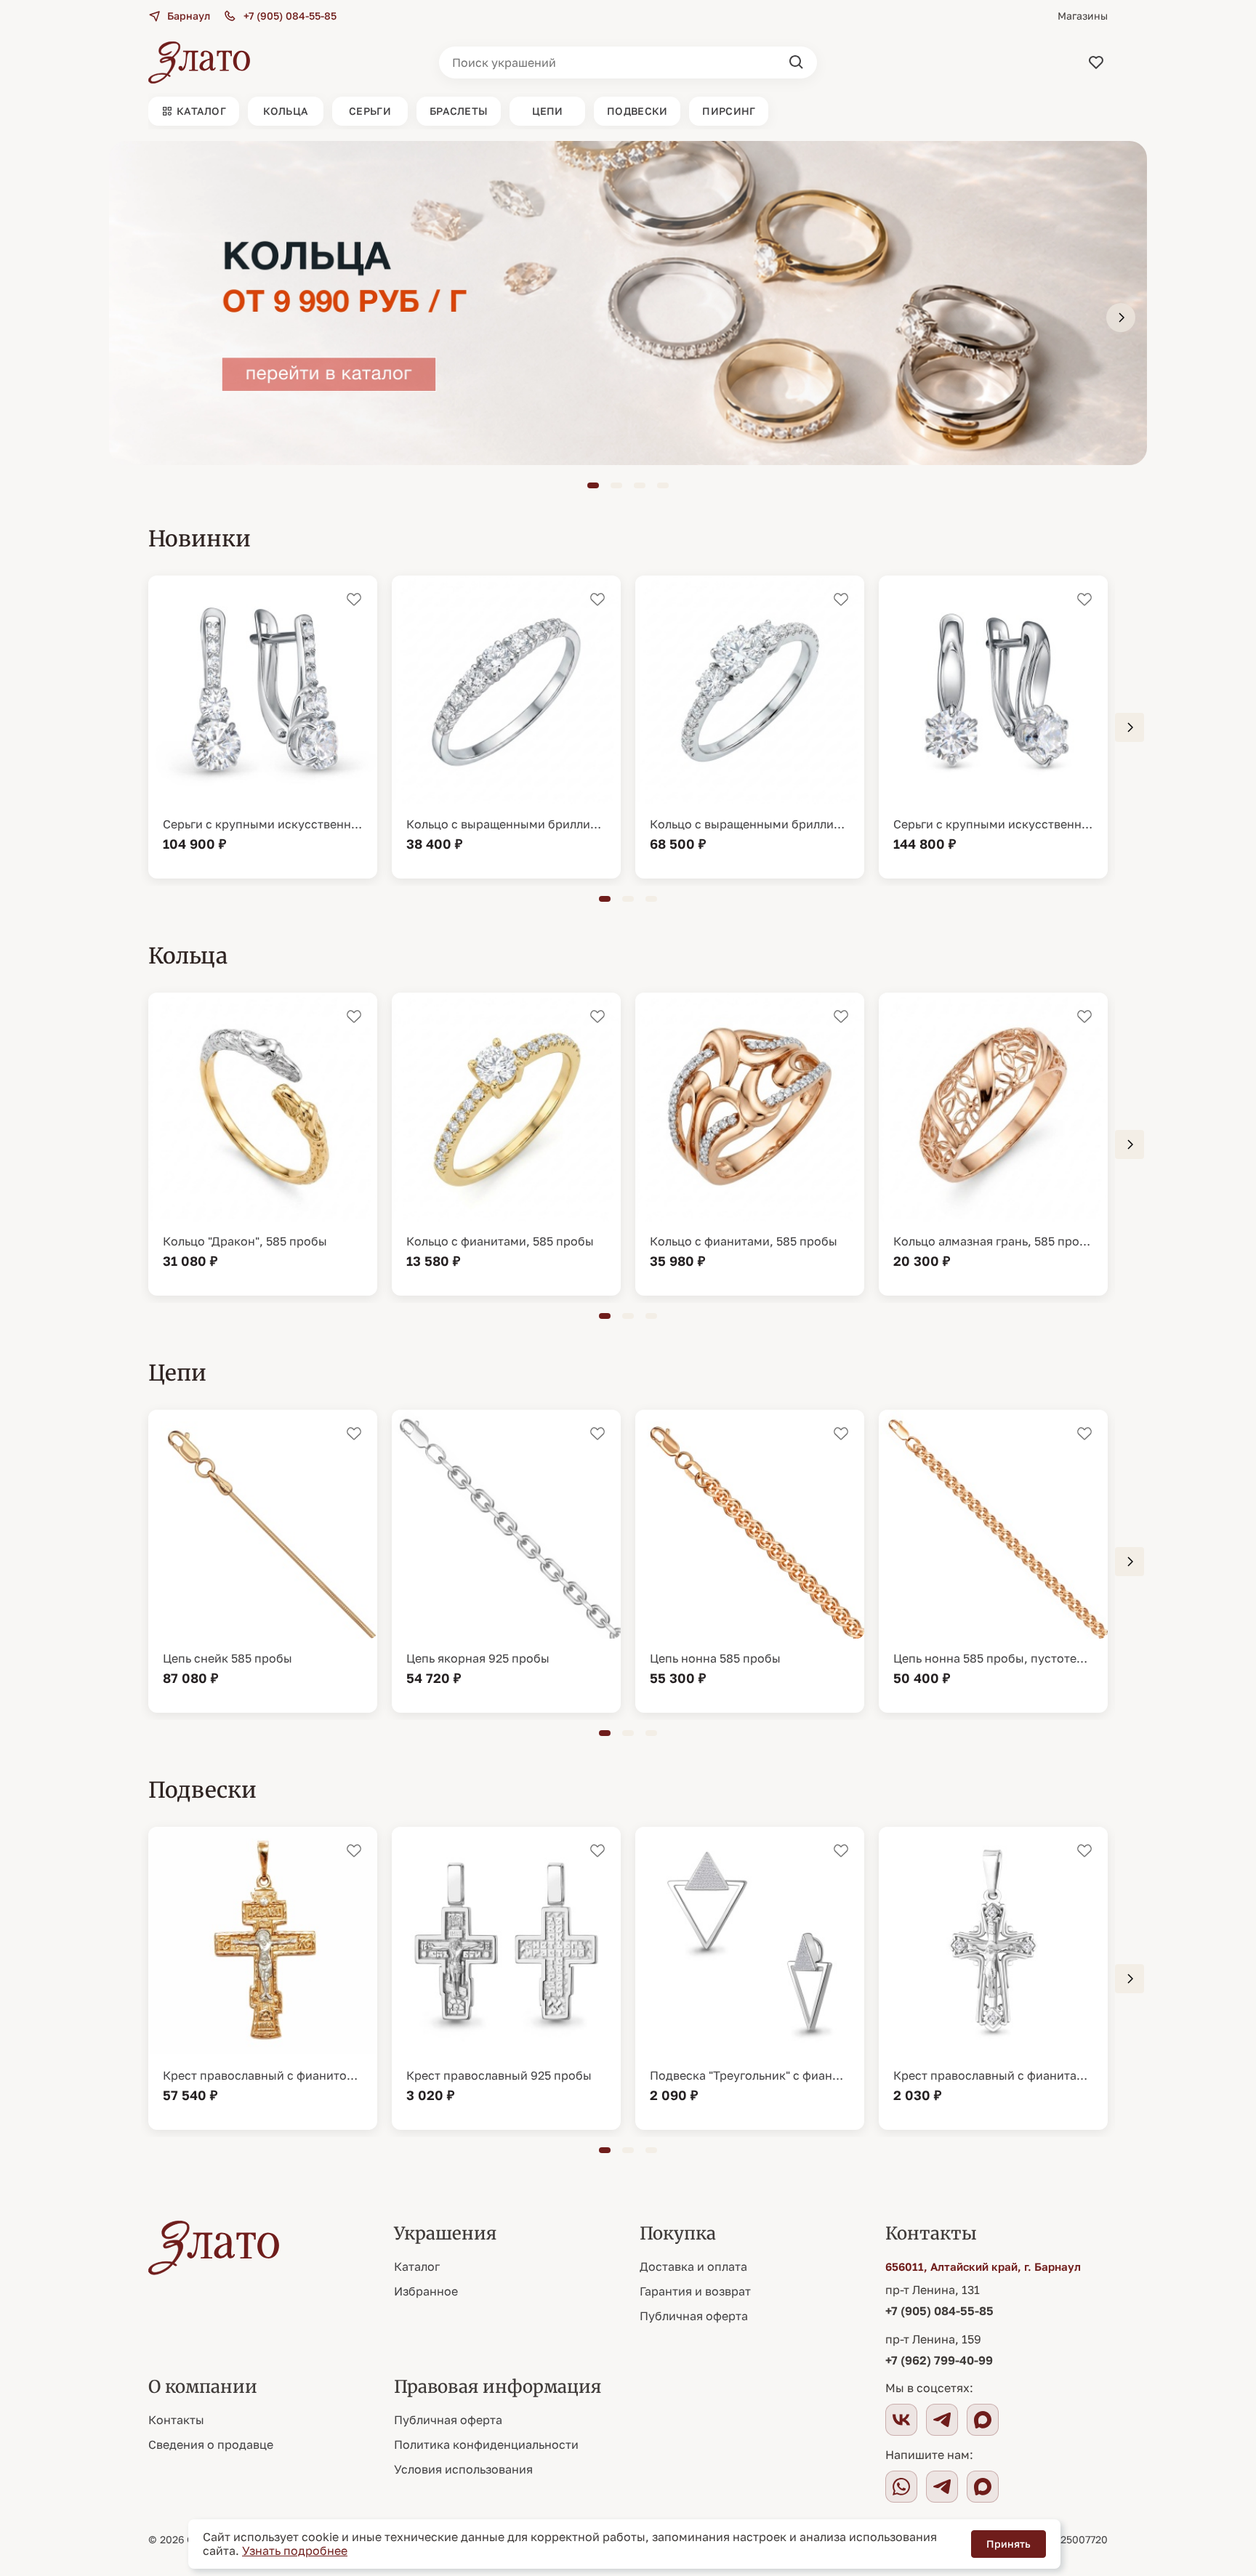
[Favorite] (1096, 62)
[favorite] (354, 600)
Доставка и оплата (693, 2266)
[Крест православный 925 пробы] (506, 1978)
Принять (1009, 2544)
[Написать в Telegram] (942, 2487)
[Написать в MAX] (983, 2487)
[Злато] (199, 62)
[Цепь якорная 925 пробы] (506, 1561)
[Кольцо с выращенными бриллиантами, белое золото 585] (506, 727)
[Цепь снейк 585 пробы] (263, 1561)
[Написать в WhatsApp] (901, 2487)
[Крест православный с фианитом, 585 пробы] (263, 1978)
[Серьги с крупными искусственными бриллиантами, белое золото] (993, 727)
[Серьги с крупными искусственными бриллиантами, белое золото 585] (263, 727)
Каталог (417, 2266)
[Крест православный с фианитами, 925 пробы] (993, 1978)
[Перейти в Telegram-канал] (942, 2420)
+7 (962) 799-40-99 (939, 2360)
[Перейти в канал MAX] (983, 2420)
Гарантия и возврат (695, 2291)
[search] (797, 62)
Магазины (1083, 16)
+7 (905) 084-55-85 (939, 2311)
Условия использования (463, 2469)
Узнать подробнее (295, 2551)
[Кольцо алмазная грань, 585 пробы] (993, 1144)
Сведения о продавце (211, 2444)
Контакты (176, 2420)
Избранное (426, 2291)
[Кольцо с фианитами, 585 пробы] (506, 1144)
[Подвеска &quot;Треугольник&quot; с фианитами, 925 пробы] (750, 1978)
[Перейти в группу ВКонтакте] (901, 2420)
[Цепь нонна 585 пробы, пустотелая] (993, 1561)
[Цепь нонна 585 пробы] (750, 1561)
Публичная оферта (694, 2316)
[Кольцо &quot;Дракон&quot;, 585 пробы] (263, 1144)
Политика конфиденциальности (486, 2444)
